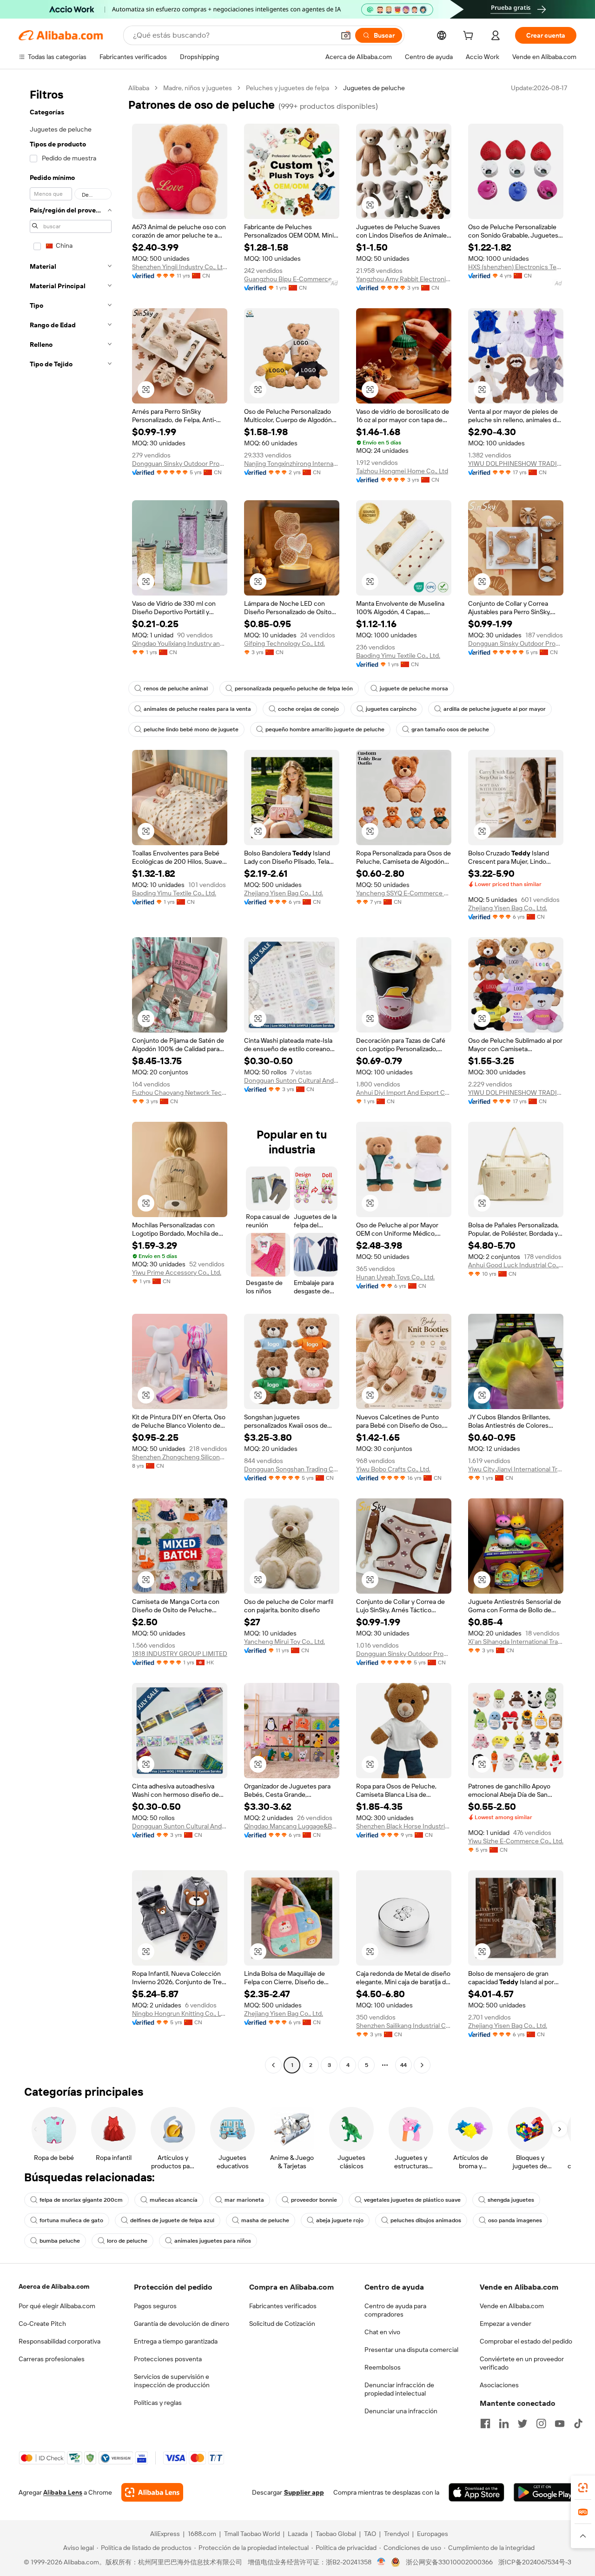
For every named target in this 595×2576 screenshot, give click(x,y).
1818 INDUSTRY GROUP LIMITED (180, 1654)
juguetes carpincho (391, 709)
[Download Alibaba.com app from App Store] (476, 2492)
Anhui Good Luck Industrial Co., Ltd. (516, 1265)
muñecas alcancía (174, 2200)
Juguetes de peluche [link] (374, 88)
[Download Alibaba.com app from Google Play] (545, 2492)
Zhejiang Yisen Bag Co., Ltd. (284, 893)
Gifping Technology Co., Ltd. (284, 643)
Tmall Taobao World (252, 2534)
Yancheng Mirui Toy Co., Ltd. (284, 1642)
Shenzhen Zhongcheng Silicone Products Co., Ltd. (180, 1457)
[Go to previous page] (273, 2065)
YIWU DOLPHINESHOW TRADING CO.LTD (516, 464)
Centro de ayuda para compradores (395, 2310)
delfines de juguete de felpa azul (172, 2220)
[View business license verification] (381, 2562)
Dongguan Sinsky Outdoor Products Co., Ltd (180, 464)
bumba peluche (60, 2241)
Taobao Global (336, 2534)
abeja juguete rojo (340, 2220)
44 (403, 2065)
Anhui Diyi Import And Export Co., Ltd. (404, 1093)
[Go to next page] (422, 2065)
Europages (433, 2534)
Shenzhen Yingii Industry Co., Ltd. (180, 267)
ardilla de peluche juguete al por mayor (495, 709)
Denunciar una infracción (401, 2411)
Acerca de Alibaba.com (54, 2286)
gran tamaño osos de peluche (450, 729)
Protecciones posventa (168, 2359)
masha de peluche (265, 2220)
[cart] (470, 37)
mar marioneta (244, 2200)
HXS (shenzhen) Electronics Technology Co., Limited (516, 267)
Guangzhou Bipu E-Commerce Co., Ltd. (292, 279)
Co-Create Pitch (42, 2324)
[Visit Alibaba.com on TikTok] (578, 2424)
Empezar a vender (506, 2324)
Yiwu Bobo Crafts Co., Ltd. (393, 1469)
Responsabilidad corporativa (59, 2341)
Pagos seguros (155, 2306)
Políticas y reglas (158, 2403)
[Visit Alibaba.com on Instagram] (541, 2424)
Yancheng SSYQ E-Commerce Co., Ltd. (404, 893)
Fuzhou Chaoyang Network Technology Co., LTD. (180, 1093)
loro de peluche (127, 2241)
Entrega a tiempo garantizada (176, 2341)
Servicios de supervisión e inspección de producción (172, 2381)
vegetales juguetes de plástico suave (412, 2200)
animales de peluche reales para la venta (197, 709)
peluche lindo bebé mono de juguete (191, 729)
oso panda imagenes (515, 2220)
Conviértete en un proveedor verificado (522, 2363)
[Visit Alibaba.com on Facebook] (485, 2424)
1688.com (202, 2534)
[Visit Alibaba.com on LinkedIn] (504, 2424)
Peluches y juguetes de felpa (288, 88)
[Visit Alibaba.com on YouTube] (560, 2424)
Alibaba (139, 88)
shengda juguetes (511, 2200)
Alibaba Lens (63, 2492)
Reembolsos (383, 2367)
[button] (346, 35)
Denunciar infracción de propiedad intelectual (399, 2389)
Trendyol (397, 2534)
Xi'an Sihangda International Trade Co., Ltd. (516, 1642)
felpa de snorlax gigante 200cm (81, 2200)
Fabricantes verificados (283, 2306)
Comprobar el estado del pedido (526, 2341)
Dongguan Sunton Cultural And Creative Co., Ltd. (292, 1080)
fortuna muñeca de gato (71, 2220)
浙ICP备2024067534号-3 (535, 2562)
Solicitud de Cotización (282, 2324)
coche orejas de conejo (308, 709)
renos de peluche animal (176, 689)
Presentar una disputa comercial (411, 2350)
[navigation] (71, 1078)
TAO (370, 2534)
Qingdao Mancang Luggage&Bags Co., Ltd (292, 1826)
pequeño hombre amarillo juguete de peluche (325, 729)
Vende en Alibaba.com (512, 2306)
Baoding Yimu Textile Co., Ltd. (398, 656)
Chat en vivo (382, 2332)
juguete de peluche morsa (414, 689)
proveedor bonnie (314, 2200)
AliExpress (165, 2534)
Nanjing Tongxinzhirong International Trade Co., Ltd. (292, 464)
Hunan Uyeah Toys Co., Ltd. (395, 1277)
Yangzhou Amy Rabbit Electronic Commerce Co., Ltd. (404, 279)
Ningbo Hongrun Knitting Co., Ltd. (180, 2013)
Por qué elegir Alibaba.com (57, 2306)
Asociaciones (499, 2385)
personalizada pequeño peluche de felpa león (294, 689)
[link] (583, 2488)
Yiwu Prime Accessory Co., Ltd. (177, 1272)
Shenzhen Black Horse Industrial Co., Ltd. (404, 1826)
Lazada (298, 2534)
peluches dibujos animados (426, 2220)
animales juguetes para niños (213, 2241)
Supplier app (304, 2492)
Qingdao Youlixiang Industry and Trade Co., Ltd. (180, 643)
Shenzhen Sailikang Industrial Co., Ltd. (404, 2026)
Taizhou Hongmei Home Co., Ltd (402, 471)
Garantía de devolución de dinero (182, 2324)
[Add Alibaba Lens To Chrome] (152, 2492)
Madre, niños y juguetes (198, 88)
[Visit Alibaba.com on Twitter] (522, 2424)
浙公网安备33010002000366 (449, 2562)
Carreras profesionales (52, 2359)
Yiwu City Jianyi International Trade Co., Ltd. (516, 1469)
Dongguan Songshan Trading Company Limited (292, 1469)
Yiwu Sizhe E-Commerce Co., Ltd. (516, 1841)
